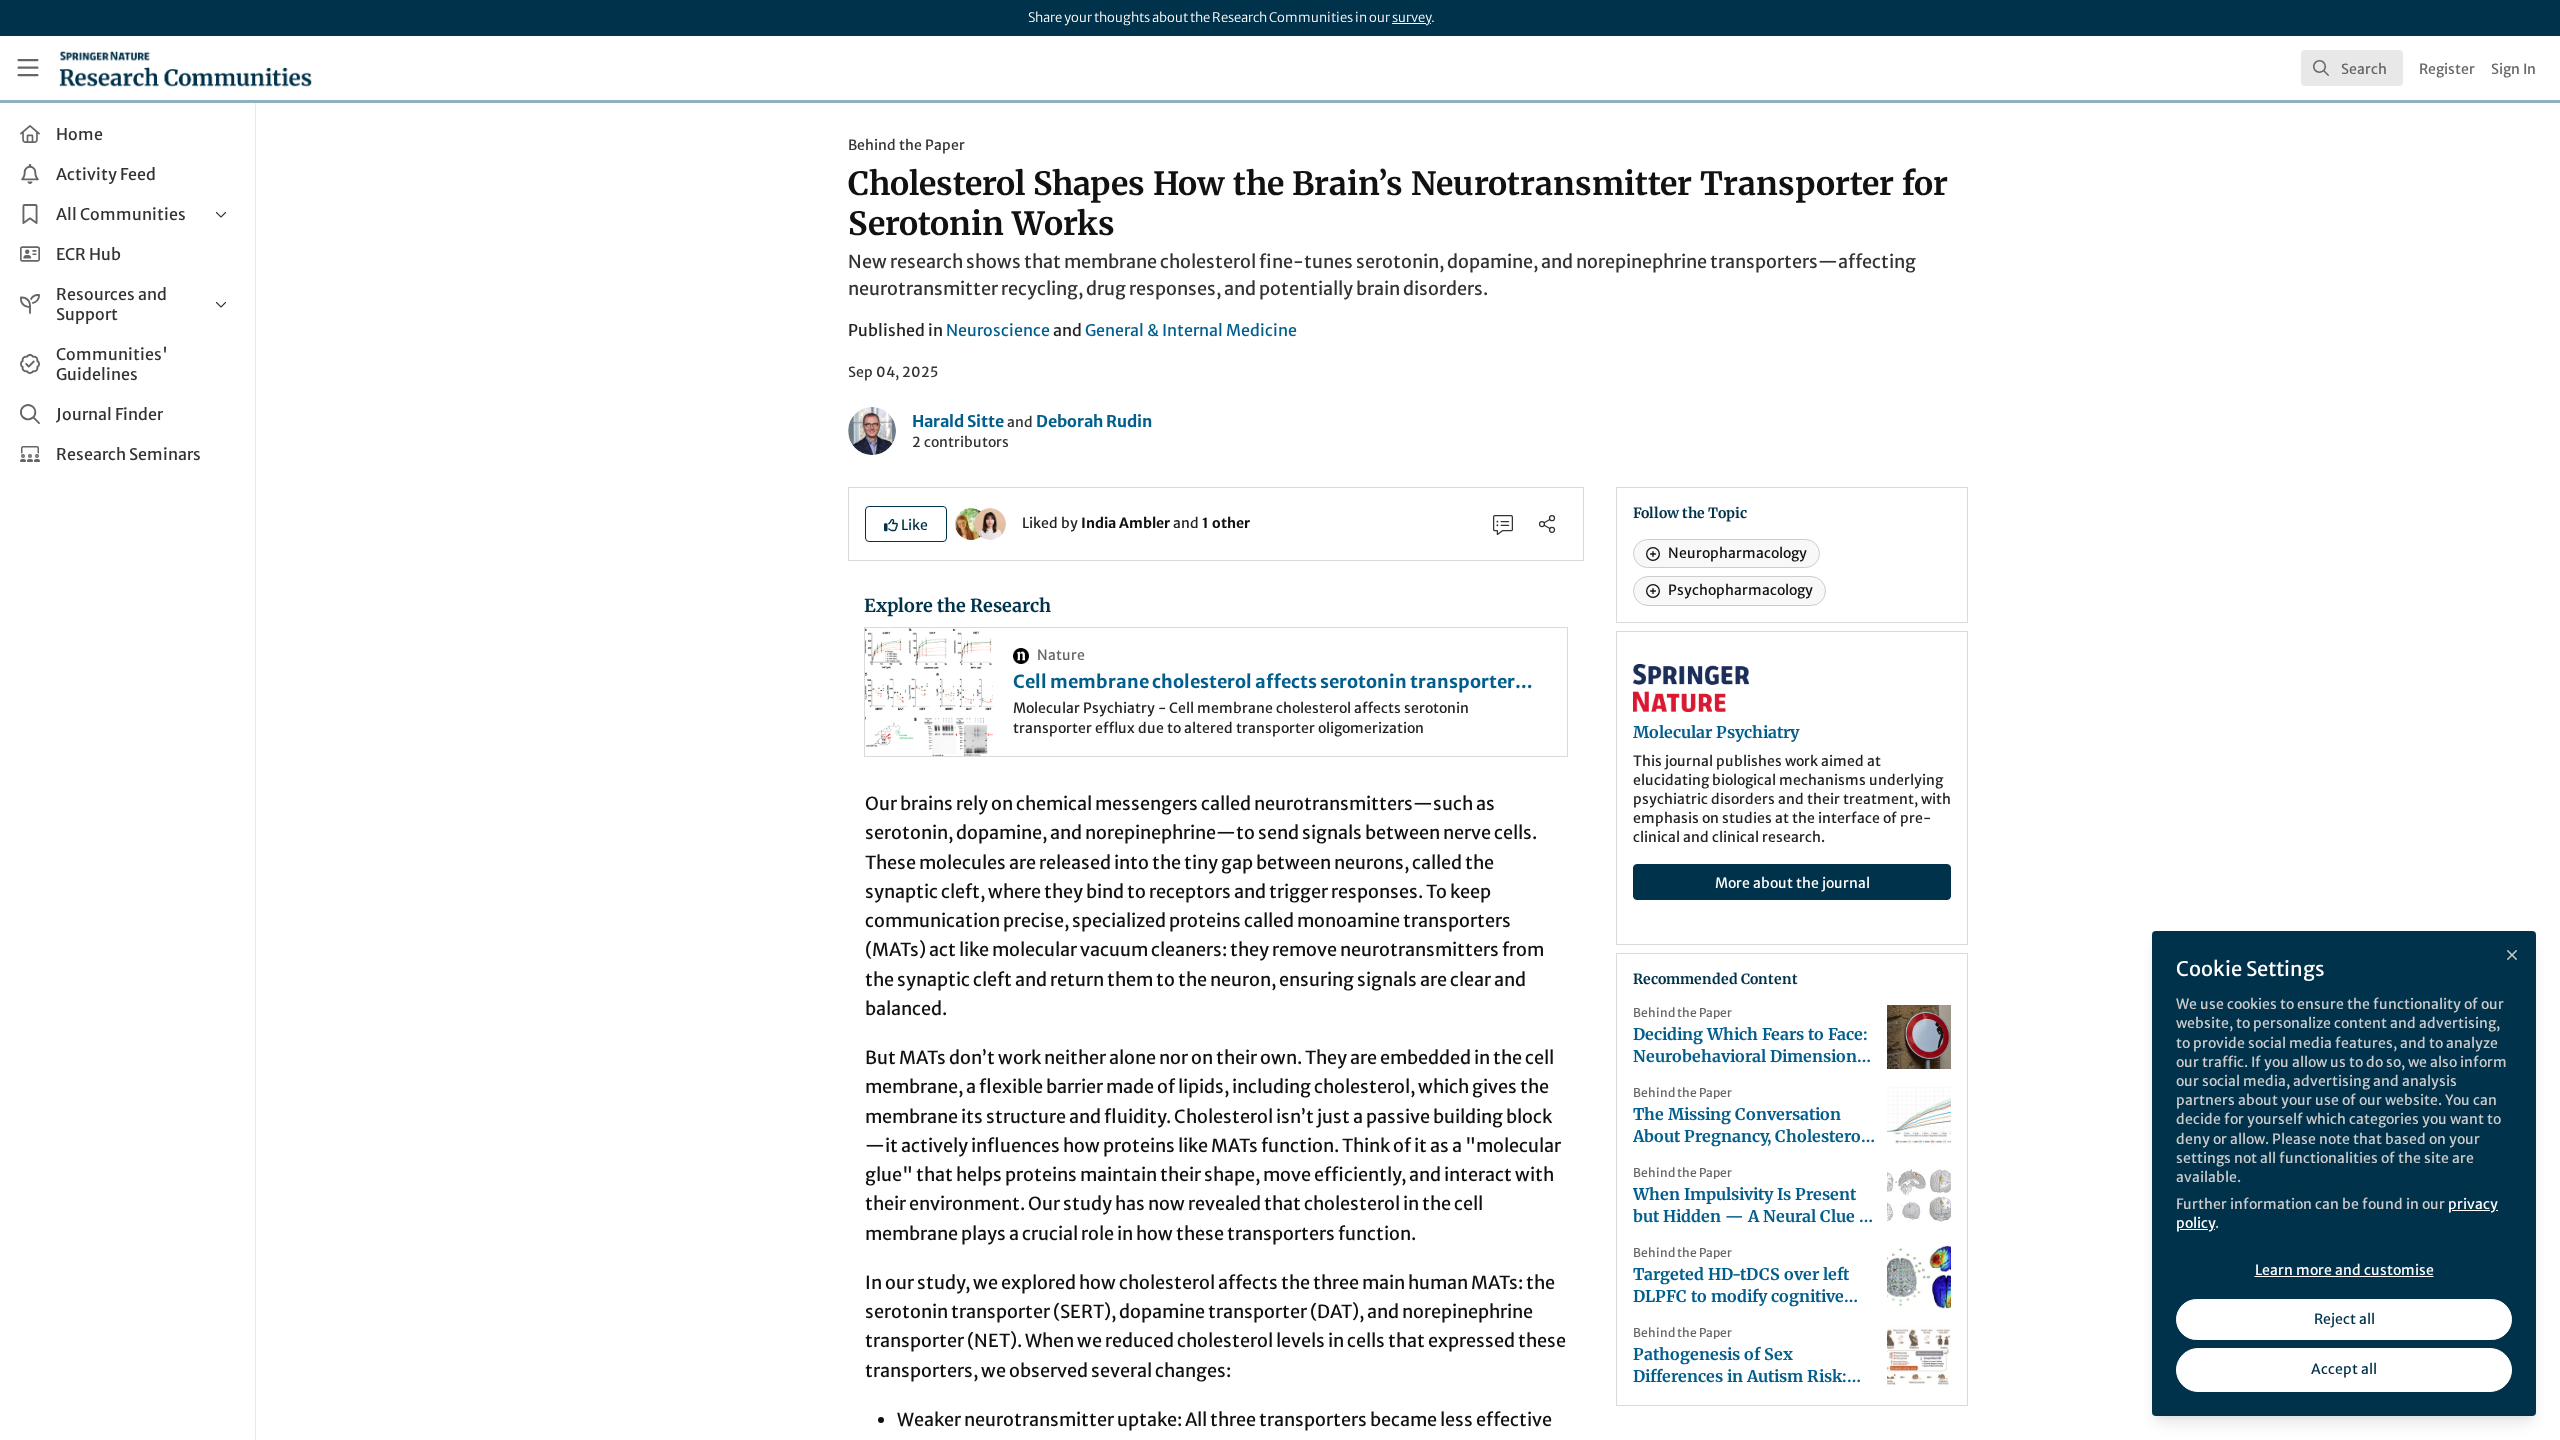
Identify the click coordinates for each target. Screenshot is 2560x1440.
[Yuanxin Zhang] (990, 522)
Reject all (2344, 1319)
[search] (2352, 68)
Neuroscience (998, 330)
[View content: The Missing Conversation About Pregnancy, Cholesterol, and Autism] (1919, 1117)
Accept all (2344, 1369)
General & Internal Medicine (1191, 330)
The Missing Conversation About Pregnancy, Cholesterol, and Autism (1751, 1125)
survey (1411, 17)
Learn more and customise (2344, 1270)
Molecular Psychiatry (1716, 732)
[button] (906, 524)
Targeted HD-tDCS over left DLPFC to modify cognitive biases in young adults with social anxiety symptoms (1741, 1285)
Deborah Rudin (1094, 421)
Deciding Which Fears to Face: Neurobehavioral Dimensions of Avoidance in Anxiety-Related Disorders (1750, 1045)
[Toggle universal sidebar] (28, 68)
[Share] (1547, 524)
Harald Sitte (958, 421)
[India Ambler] (971, 522)
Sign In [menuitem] (2513, 69)
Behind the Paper (906, 145)
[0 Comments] (1503, 524)
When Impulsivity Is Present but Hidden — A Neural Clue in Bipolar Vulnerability (1754, 1205)
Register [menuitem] (2447, 69)
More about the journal (1792, 883)
